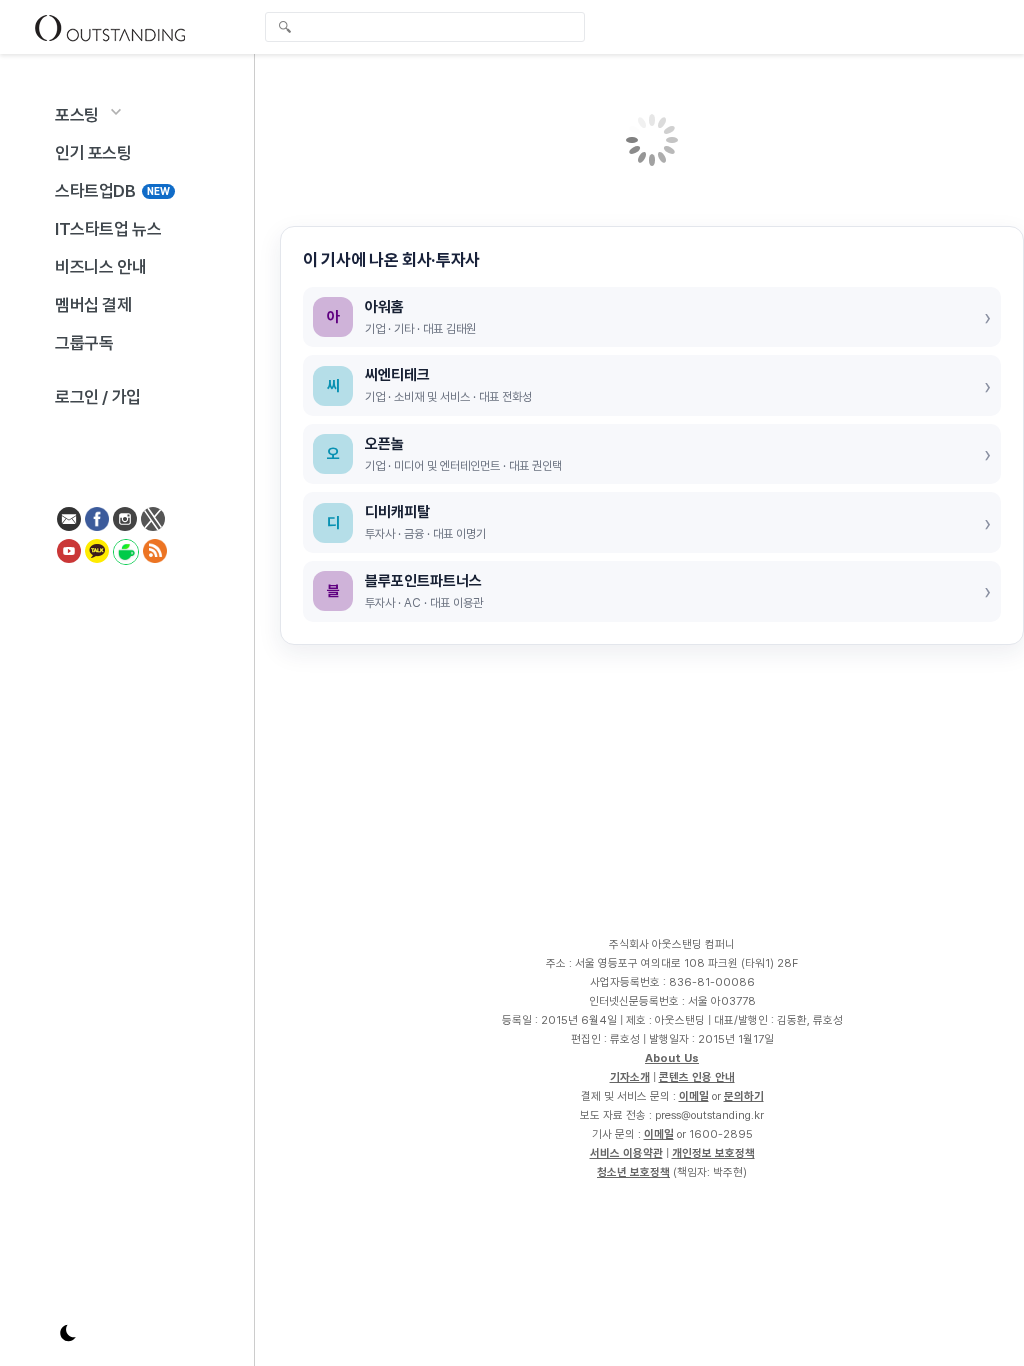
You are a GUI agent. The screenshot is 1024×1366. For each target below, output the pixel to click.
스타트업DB (112, 191)
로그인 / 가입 (98, 397)
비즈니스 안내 (100, 267)
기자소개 (630, 1077)
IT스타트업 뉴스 (108, 229)
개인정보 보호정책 (713, 1153)
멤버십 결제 (93, 305)
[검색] (430, 27)
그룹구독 (84, 343)
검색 (285, 29)
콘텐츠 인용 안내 (697, 1077)
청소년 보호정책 (633, 1172)
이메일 (694, 1096)
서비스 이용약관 (626, 1153)
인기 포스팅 (93, 153)
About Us (672, 1058)
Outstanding (110, 27)
